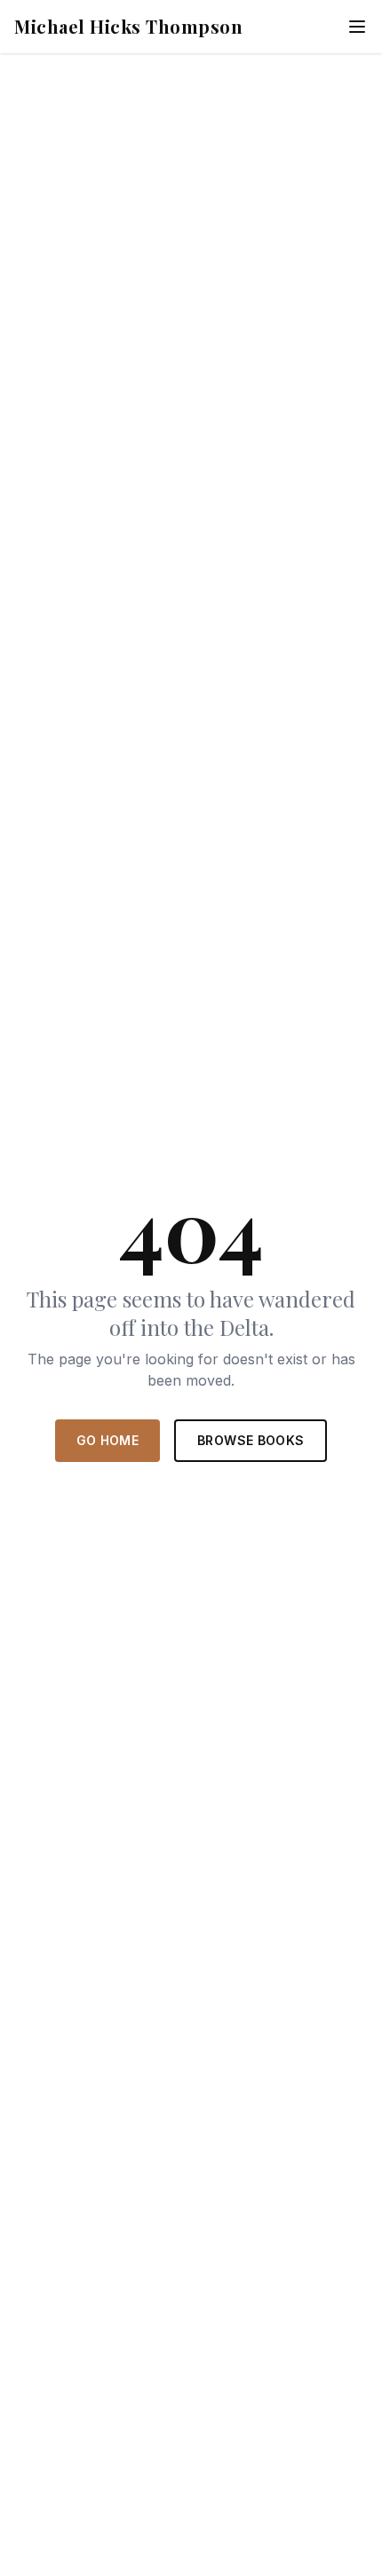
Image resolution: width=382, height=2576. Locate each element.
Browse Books (251, 1440)
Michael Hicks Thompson (128, 26)
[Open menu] (357, 27)
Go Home (107, 1440)
